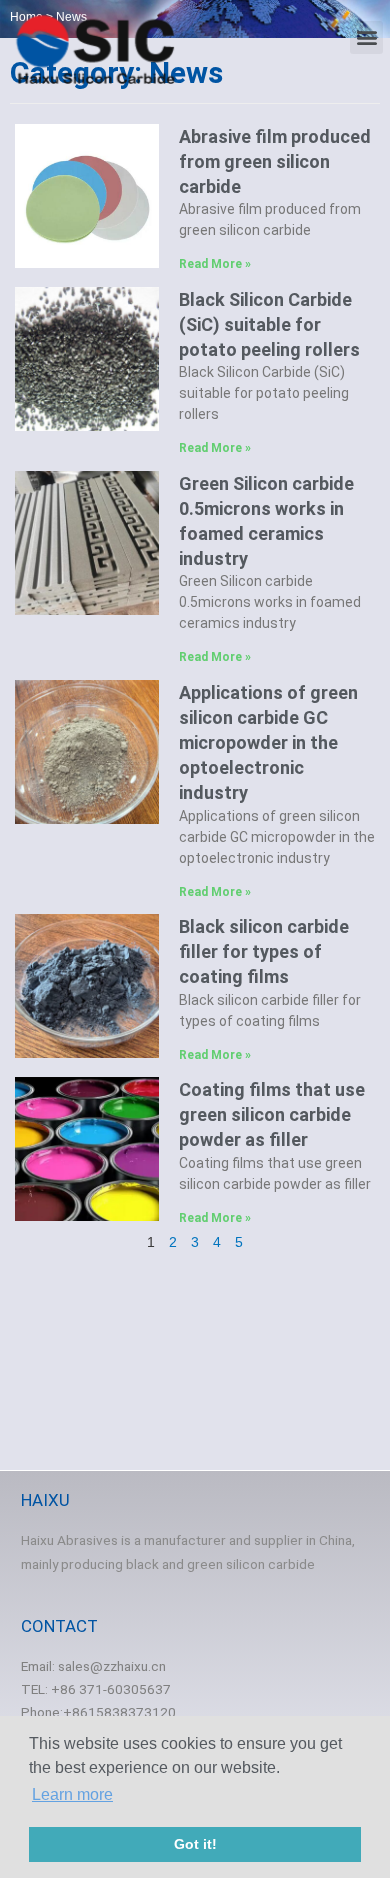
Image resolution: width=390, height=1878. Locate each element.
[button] (366, 37)
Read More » (215, 264)
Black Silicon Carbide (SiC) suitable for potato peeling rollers (269, 324)
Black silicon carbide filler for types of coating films (264, 951)
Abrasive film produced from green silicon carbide (275, 161)
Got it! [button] (195, 1844)
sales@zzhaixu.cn (112, 1666)
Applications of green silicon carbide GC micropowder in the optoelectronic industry (268, 743)
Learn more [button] (72, 1794)
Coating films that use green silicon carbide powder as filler (272, 1114)
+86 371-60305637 (111, 1689)
